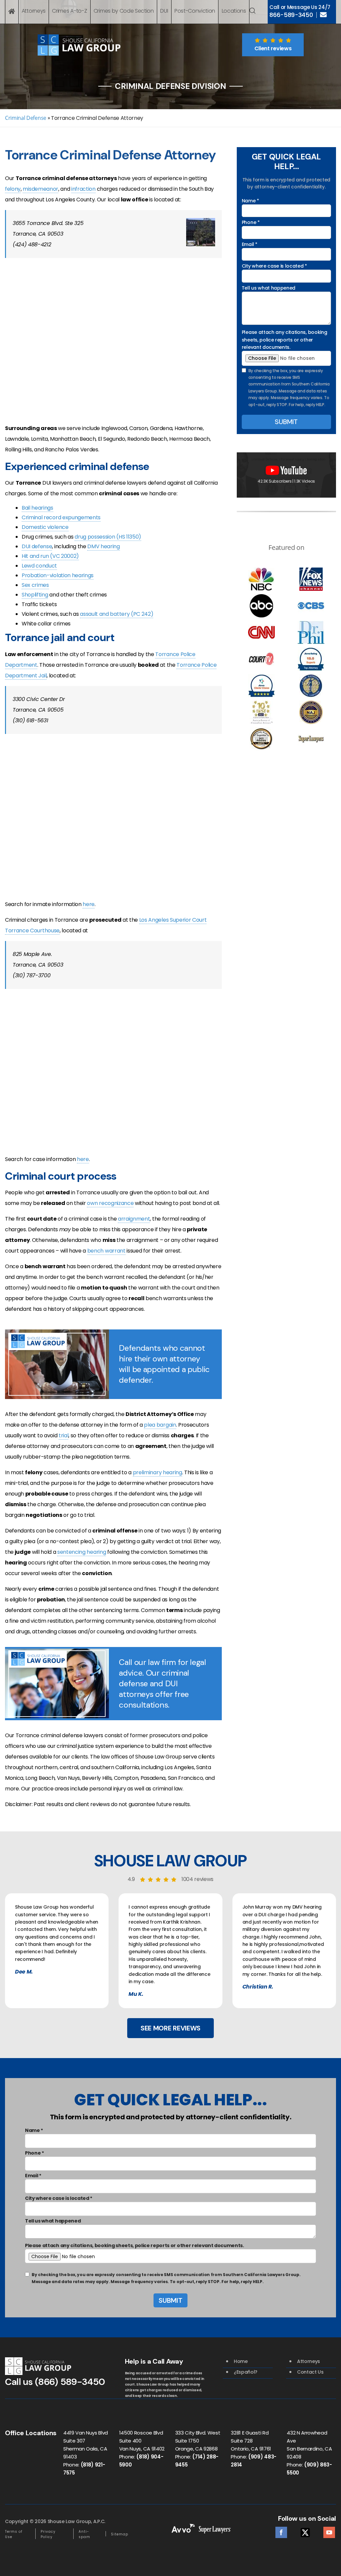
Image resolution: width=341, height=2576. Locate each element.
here (89, 904)
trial (63, 1435)
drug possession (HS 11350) (108, 537)
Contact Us (310, 2372)
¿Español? (246, 2372)
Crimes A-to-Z (69, 11)
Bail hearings (37, 508)
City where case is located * (274, 266)
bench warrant (106, 1251)
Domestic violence (45, 527)
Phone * (251, 222)
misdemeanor (40, 189)
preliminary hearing (158, 1472)
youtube (329, 2531)
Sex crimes (35, 585)
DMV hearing (103, 546)
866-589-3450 (291, 15)
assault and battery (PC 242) (117, 614)
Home (241, 2361)
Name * (250, 201)
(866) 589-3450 (70, 2382)
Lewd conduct (39, 566)
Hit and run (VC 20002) (50, 556)
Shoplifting (35, 595)
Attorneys (34, 11)
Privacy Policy (48, 2534)
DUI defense (37, 546)
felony (13, 189)
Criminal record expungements (61, 517)
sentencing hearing (82, 1552)
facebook (281, 2531)
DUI (164, 11)
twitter (305, 2531)
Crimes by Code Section (124, 11)
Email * (250, 244)
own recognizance (110, 1203)
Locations (234, 11)
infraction (83, 189)
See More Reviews (170, 2028)
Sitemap (120, 2534)
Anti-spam (84, 2534)
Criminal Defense (26, 118)
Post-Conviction (195, 11)
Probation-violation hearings (58, 575)
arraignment (134, 1219)
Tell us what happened (269, 288)
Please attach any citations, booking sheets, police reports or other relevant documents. (284, 340)
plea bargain (160, 1425)
